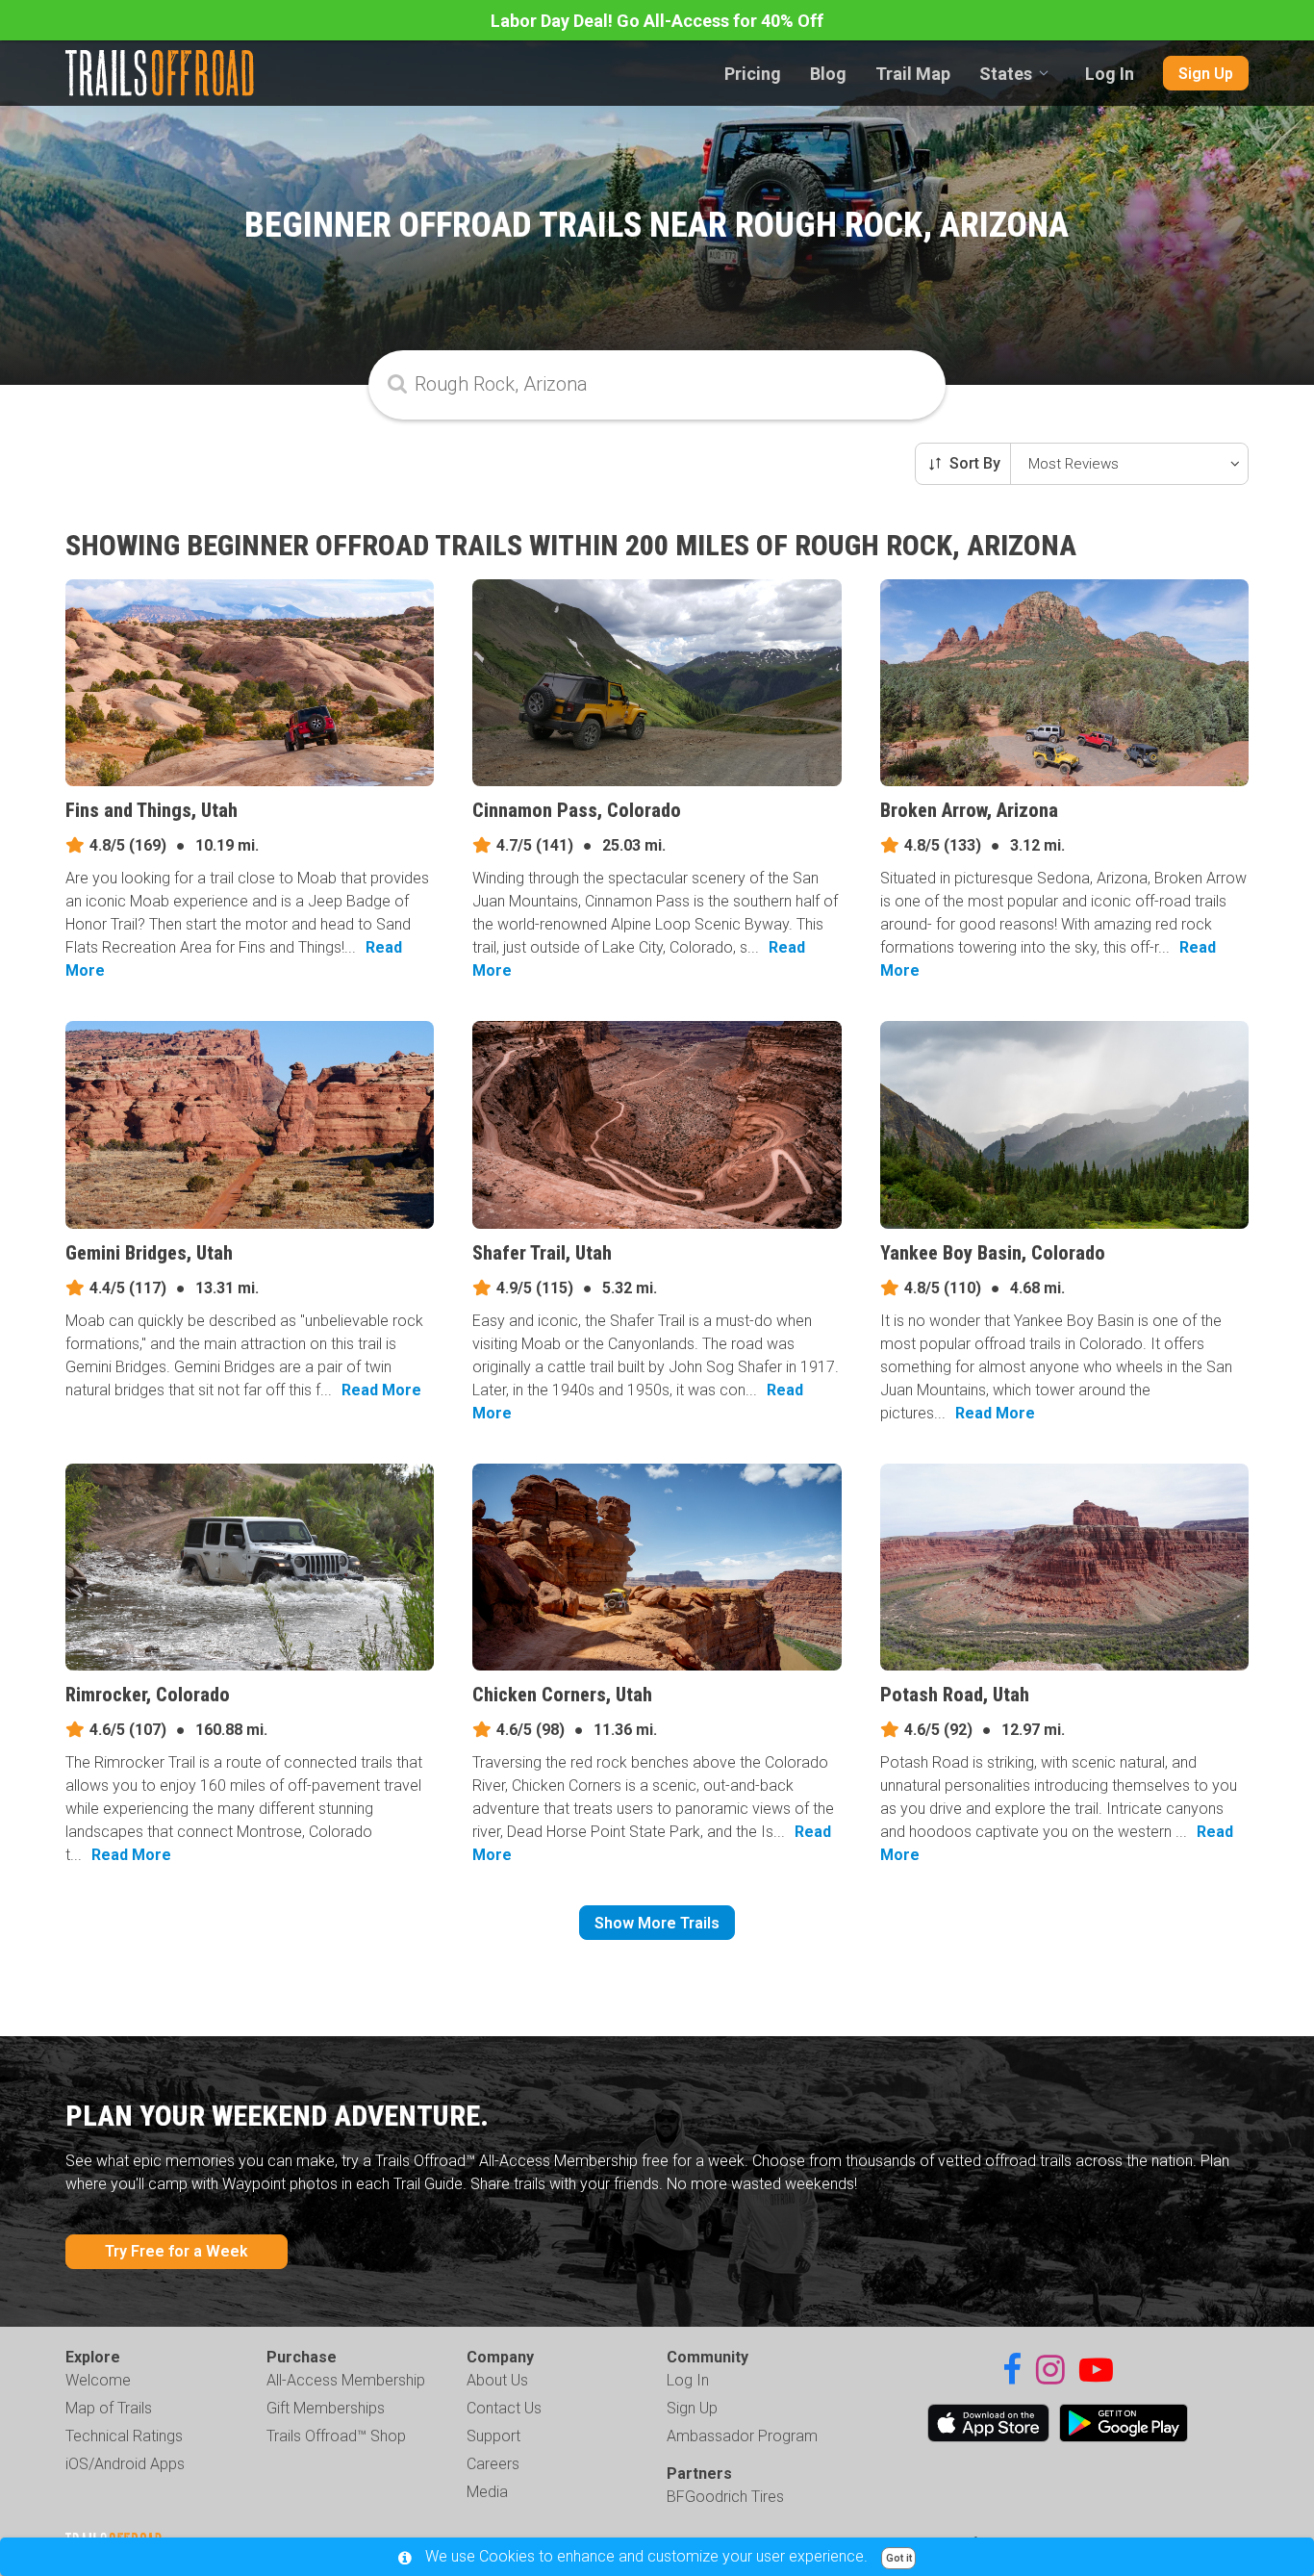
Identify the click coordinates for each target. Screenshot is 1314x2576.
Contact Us (504, 2408)
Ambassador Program (742, 2436)
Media (487, 2492)
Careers (493, 2464)
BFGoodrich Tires (725, 2497)
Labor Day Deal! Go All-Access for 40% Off (657, 21)
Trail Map (913, 74)
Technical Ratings (124, 2436)
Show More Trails (657, 1923)
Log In (1110, 74)
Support (493, 2436)
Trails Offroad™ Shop (336, 2436)
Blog (828, 74)
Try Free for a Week (177, 2251)
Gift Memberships (326, 2408)
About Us (497, 2380)
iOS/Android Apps (125, 2464)
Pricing (753, 74)
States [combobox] (1006, 74)
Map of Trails (109, 2408)
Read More (381, 1390)
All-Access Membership (346, 2380)
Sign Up (1206, 74)
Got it (899, 2558)
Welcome (98, 2380)
